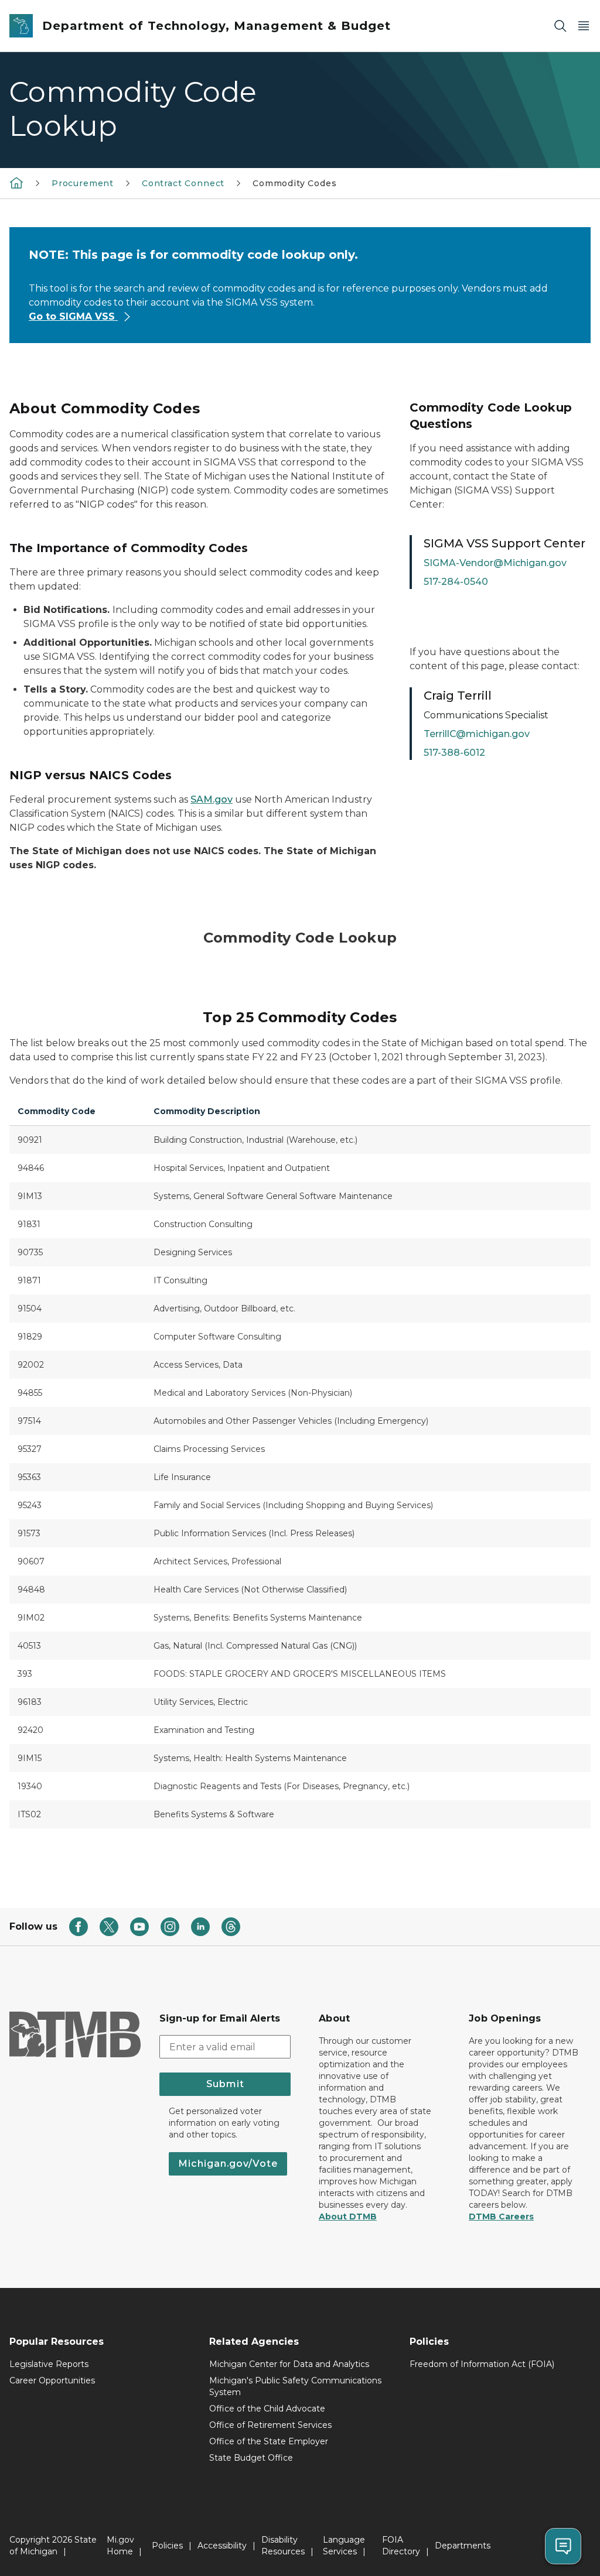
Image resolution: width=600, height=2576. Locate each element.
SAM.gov (212, 799)
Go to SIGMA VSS (73, 316)
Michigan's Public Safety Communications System (295, 2386)
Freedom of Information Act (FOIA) (482, 2364)
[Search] (560, 26)
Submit (225, 2084)
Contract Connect (183, 183)
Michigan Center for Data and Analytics (289, 2364)
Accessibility (222, 2546)
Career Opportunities (52, 2380)
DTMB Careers (501, 2217)
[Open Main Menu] (584, 26)
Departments (463, 2546)
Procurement (83, 183)
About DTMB (348, 2217)
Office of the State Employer (269, 2441)
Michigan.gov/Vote (228, 2164)
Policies (167, 2546)
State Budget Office (251, 2458)
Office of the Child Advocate (267, 2409)
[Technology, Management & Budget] (16, 183)
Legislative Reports (49, 2364)
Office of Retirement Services (270, 2425)
